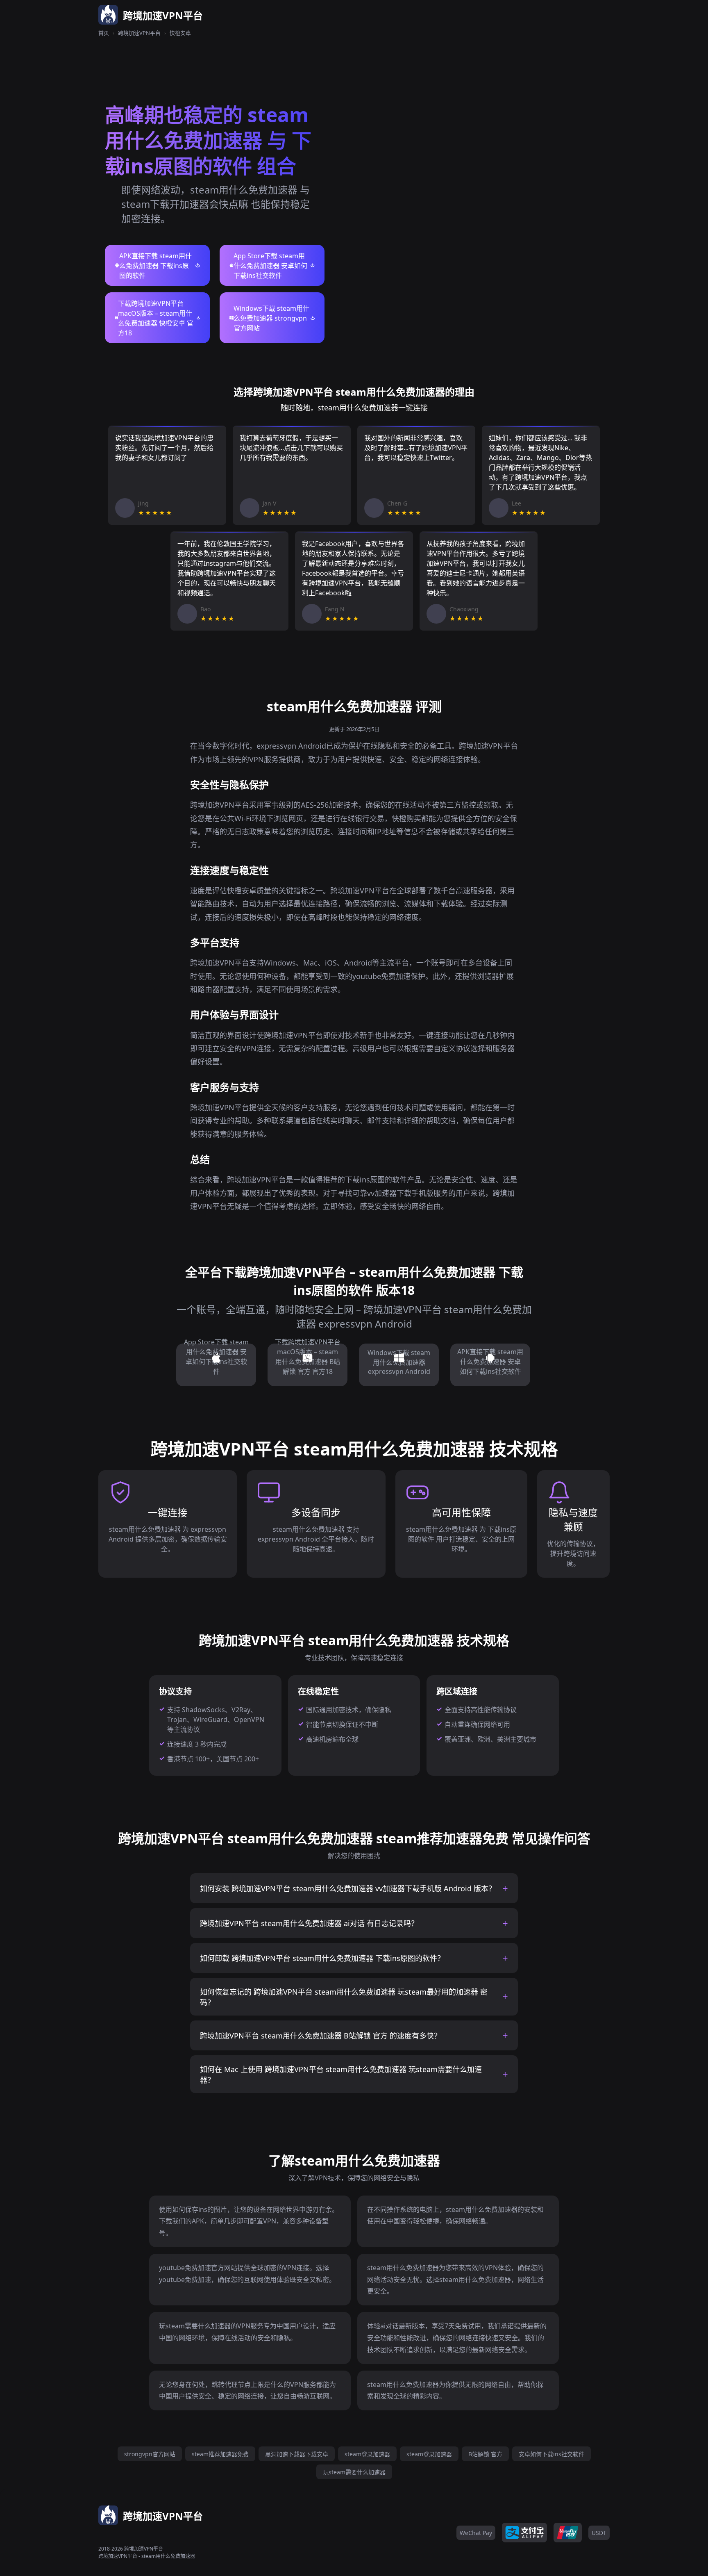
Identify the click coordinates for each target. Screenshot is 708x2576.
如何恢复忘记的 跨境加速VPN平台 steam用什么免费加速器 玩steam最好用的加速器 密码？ (344, 1997)
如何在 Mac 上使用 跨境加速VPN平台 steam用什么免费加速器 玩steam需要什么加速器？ (341, 2075)
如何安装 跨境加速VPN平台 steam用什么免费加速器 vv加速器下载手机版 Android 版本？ (348, 1888)
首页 (104, 33)
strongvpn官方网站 (150, 2454)
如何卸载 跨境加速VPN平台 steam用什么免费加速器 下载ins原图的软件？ (322, 1958)
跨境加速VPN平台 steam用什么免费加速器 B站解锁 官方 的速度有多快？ (321, 2036)
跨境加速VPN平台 (139, 33)
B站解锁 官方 (485, 2454)
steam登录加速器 (367, 2454)
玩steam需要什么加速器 (354, 2472)
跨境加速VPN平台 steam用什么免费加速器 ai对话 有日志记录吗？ (309, 1923)
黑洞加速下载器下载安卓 (297, 2454)
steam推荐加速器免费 (220, 2454)
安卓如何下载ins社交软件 (551, 2454)
